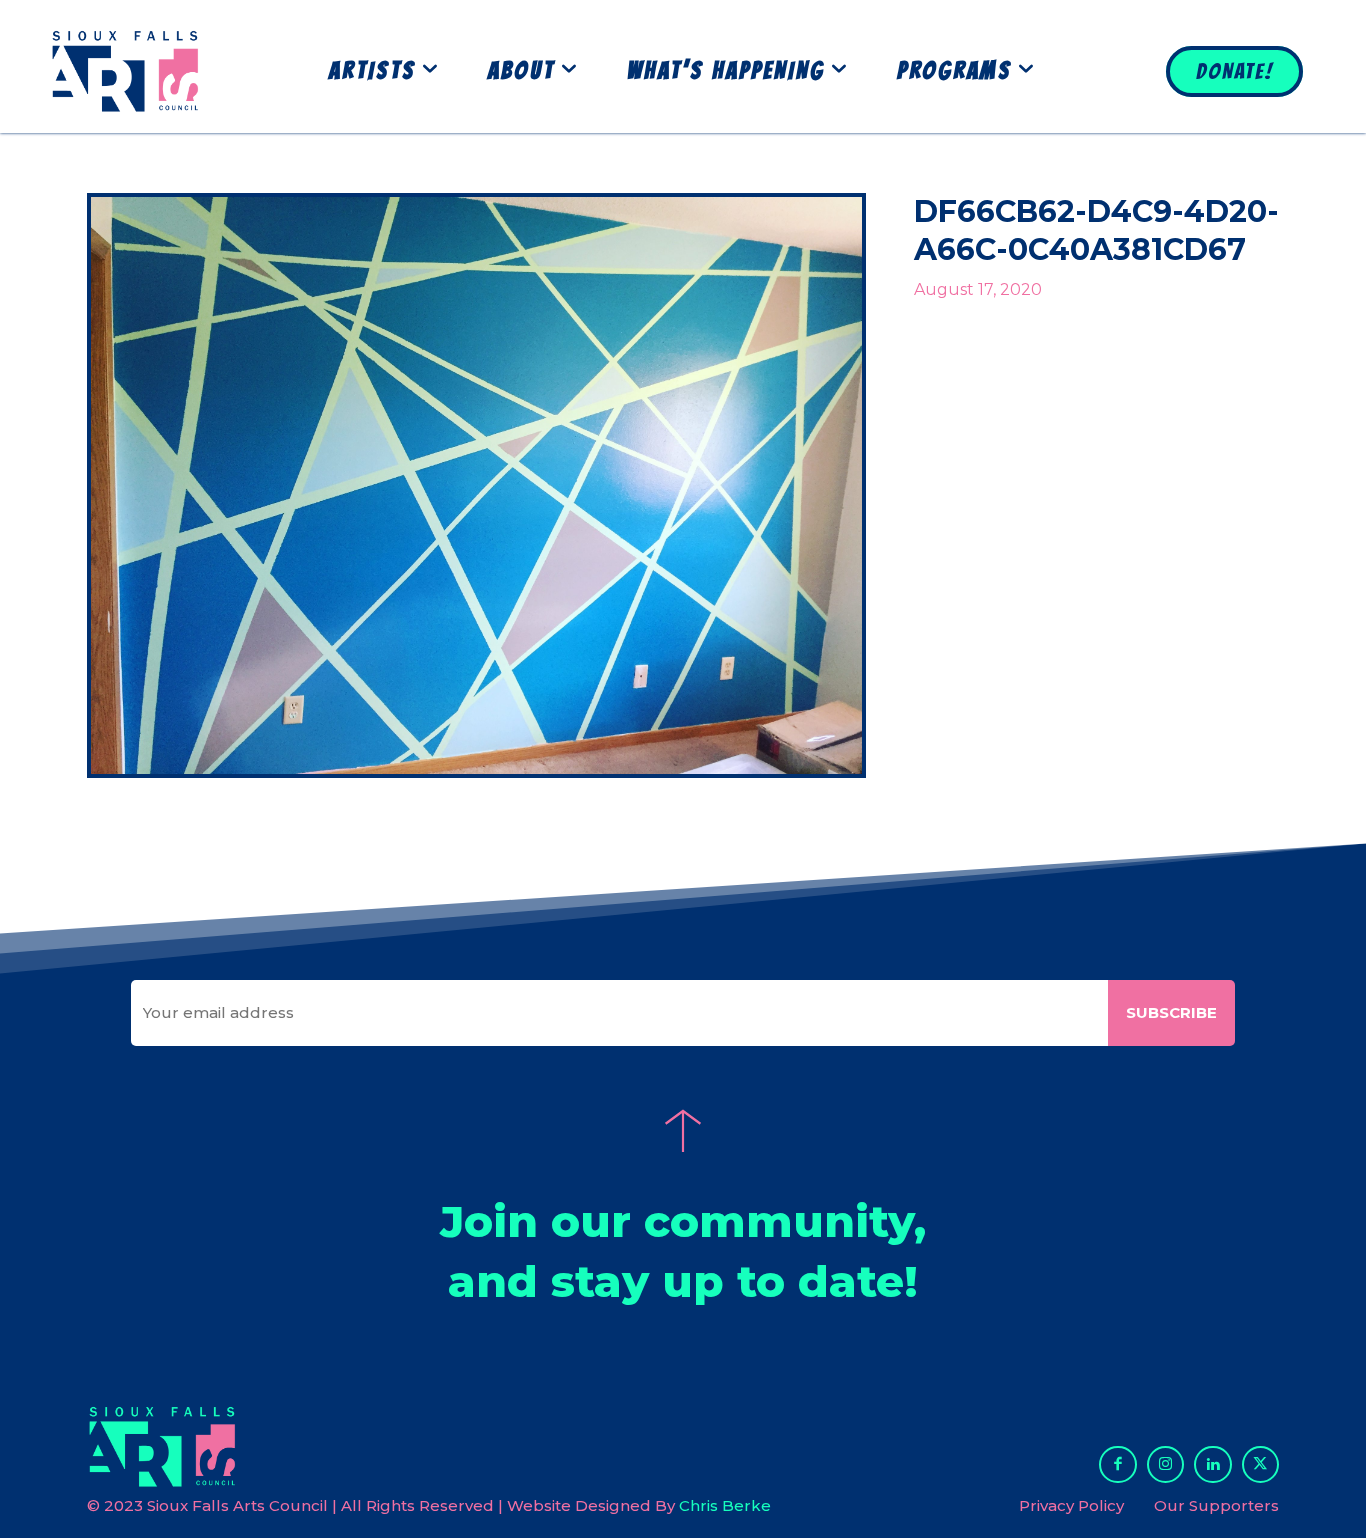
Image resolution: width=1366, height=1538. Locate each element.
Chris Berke (725, 1505)
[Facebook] (1118, 1465)
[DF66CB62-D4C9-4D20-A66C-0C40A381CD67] (476, 486)
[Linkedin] (1213, 1465)
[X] (1261, 1465)
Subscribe (1171, 1012)
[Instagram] (1166, 1465)
